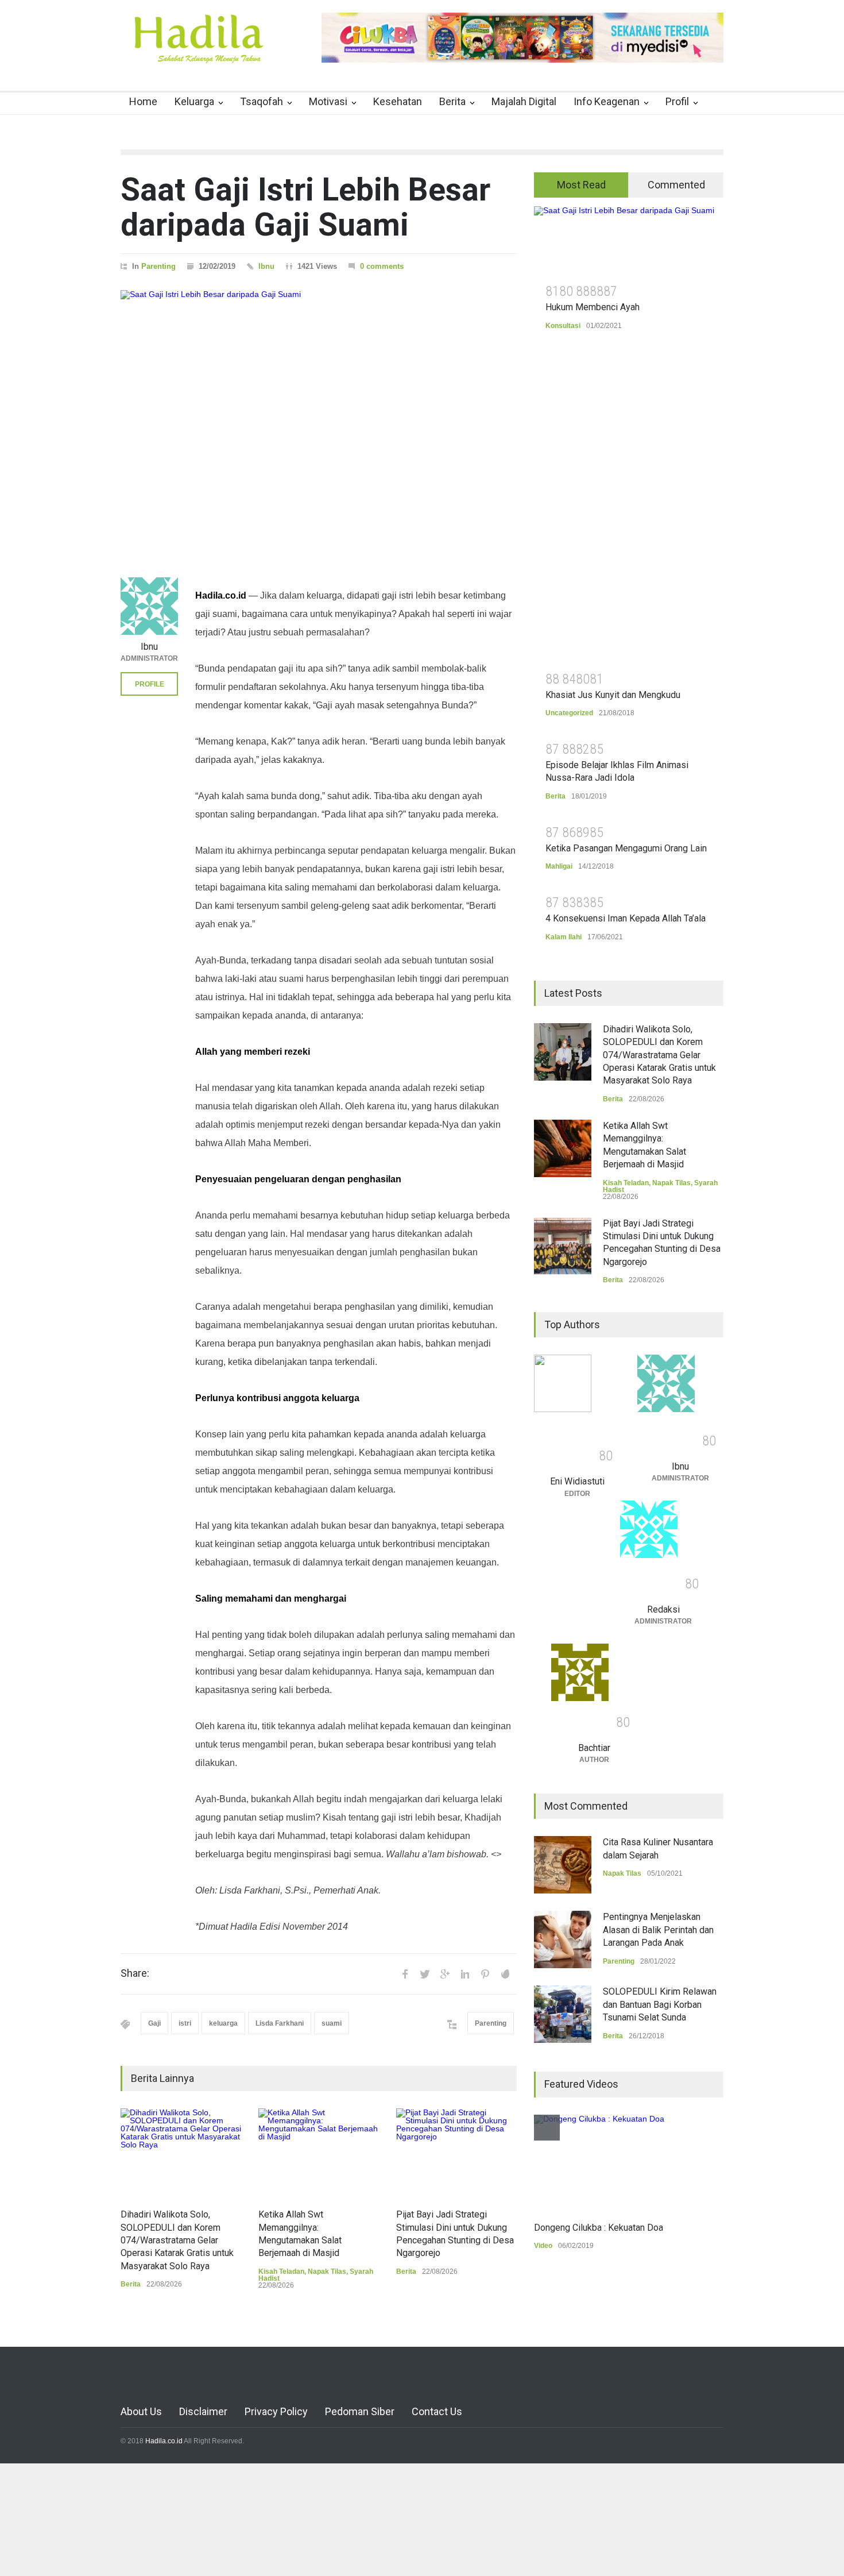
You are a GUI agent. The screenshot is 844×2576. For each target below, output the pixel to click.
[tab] (581, 185)
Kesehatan (398, 101)
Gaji (154, 2023)
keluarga (223, 2023)
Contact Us (437, 2411)
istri (185, 2023)
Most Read (581, 185)
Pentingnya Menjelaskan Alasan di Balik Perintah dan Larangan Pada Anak (658, 1930)
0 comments (382, 266)
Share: (135, 1973)
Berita (452, 101)
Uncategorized (569, 713)
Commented (676, 185)
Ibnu (266, 266)
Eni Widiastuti (577, 1481)
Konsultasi (563, 326)
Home (143, 101)
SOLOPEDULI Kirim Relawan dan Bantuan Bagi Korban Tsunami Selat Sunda (660, 2004)
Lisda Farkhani (280, 2023)
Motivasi (328, 101)
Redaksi (663, 1609)
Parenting (158, 266)
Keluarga (194, 101)
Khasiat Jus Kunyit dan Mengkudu (613, 695)
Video (543, 2246)
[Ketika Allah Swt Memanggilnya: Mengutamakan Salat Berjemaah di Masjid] (319, 2153)
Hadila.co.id (164, 2441)
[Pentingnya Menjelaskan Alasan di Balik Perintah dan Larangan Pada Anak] (563, 1939)
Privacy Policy (276, 2411)
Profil (677, 101)
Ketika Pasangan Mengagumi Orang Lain (626, 848)
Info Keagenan (607, 101)
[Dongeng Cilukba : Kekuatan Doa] (599, 2162)
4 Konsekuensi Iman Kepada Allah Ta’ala (626, 918)
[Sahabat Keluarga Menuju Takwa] (198, 51)
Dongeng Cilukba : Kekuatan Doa (599, 2228)
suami (332, 2023)
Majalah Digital (524, 101)
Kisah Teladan (281, 2272)
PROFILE (150, 684)
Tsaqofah (262, 101)
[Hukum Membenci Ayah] (629, 241)
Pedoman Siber (360, 2411)
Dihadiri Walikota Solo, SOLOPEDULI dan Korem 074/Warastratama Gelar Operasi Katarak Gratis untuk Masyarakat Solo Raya (177, 2240)
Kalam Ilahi (564, 937)
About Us (141, 2411)
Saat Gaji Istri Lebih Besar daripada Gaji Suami (305, 207)
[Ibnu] (149, 606)
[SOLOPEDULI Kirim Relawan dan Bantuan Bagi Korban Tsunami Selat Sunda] (563, 2014)
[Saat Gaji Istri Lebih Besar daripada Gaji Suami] (319, 419)
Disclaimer (203, 2411)
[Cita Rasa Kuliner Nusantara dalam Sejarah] (563, 1865)
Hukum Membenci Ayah (593, 307)
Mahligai (559, 866)
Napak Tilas (327, 2272)
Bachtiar (594, 1748)
